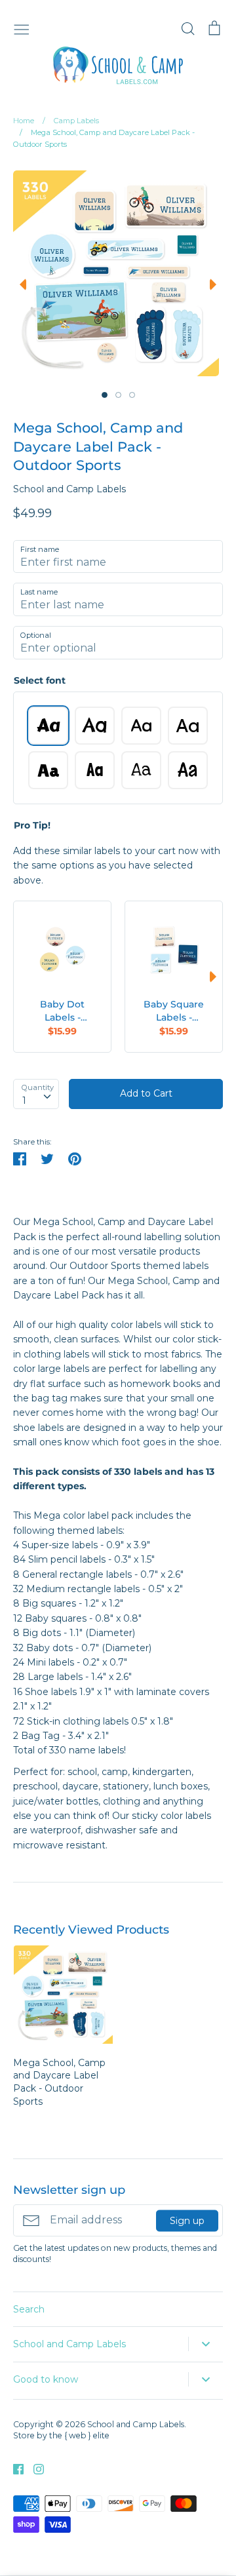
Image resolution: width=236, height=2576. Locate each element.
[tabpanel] (116, 273)
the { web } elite (79, 2435)
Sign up (187, 2220)
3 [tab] (132, 395)
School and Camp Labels (69, 489)
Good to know (46, 2379)
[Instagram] (34, 2469)
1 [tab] (105, 395)
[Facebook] (13, 2469)
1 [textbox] (24, 1101)
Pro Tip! (32, 825)
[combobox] (36, 1094)
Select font (40, 680)
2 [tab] (118, 395)
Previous (20, 284)
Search (29, 2309)
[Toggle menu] (22, 28)
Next (216, 284)
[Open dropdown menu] (206, 2344)
